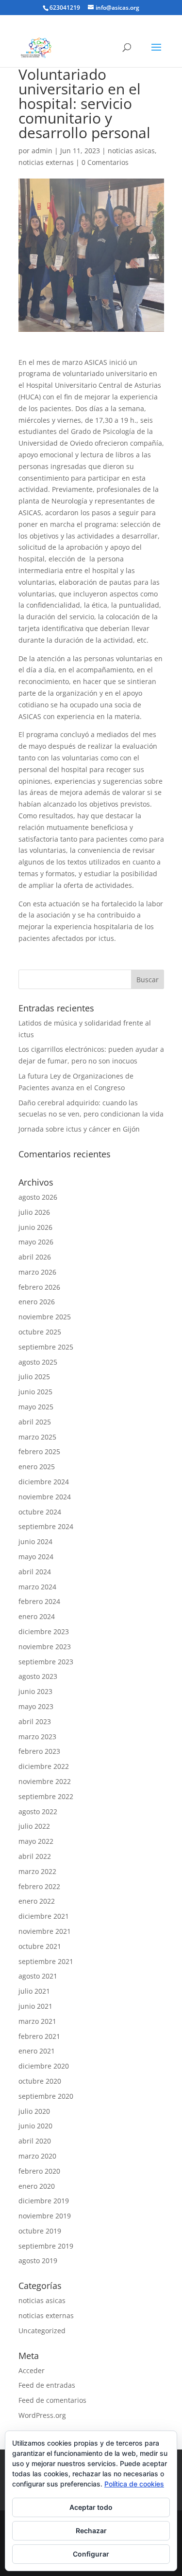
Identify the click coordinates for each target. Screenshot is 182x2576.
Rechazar (91, 2531)
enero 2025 (37, 1467)
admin (42, 151)
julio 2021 (34, 1991)
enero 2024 (37, 1616)
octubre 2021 (40, 1946)
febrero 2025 (39, 1451)
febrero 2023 (39, 1751)
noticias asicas (131, 151)
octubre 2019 (40, 2231)
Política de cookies (134, 2484)
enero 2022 (37, 1901)
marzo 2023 (37, 1737)
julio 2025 (34, 1377)
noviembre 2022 (45, 1781)
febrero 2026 (39, 1287)
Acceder (32, 2370)
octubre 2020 (40, 2081)
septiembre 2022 (46, 1796)
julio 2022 (34, 1826)
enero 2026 (37, 1302)
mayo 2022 (36, 1841)
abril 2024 (35, 1572)
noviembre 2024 (45, 1497)
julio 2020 (34, 2111)
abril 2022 (35, 1856)
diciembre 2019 (44, 2201)
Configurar (91, 2554)
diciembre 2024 (44, 1482)
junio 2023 (35, 1691)
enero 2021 (37, 2051)
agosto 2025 (38, 1362)
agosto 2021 (38, 1976)
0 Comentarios (105, 162)
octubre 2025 (40, 1332)
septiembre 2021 (46, 1961)
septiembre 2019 (46, 2246)
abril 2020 (35, 2141)
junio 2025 (35, 1392)
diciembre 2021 (44, 1916)
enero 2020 (37, 2186)
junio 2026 (35, 1227)
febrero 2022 (39, 1886)
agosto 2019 (38, 2261)
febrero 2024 (39, 1601)
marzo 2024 (37, 1587)
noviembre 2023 (45, 1647)
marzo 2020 (37, 2156)
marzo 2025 (37, 1437)
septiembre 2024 (46, 1526)
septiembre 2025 (46, 1347)
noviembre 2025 (45, 1317)
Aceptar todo (91, 2507)
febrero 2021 (39, 2036)
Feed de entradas (47, 2385)
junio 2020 (35, 2126)
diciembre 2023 (44, 1631)
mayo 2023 (36, 1706)
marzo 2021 (37, 2021)
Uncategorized (42, 2331)
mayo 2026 (36, 1242)
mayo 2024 (36, 1557)
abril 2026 (35, 1257)
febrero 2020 (39, 2171)
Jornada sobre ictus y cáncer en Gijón (79, 1129)
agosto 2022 (38, 1811)
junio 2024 (35, 1541)
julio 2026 (34, 1212)
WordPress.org (42, 2415)
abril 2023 (35, 1721)
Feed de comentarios (52, 2400)
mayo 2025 (36, 1407)
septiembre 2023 (46, 1662)
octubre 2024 (40, 1512)
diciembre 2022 (44, 1766)
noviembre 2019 (45, 2216)
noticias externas (46, 162)
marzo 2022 (37, 1871)
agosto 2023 (38, 1676)
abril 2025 (35, 1422)
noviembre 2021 (45, 1931)
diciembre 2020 (44, 2066)
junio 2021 (35, 2006)
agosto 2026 (38, 1197)
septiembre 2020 (46, 2096)
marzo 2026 (37, 1272)
